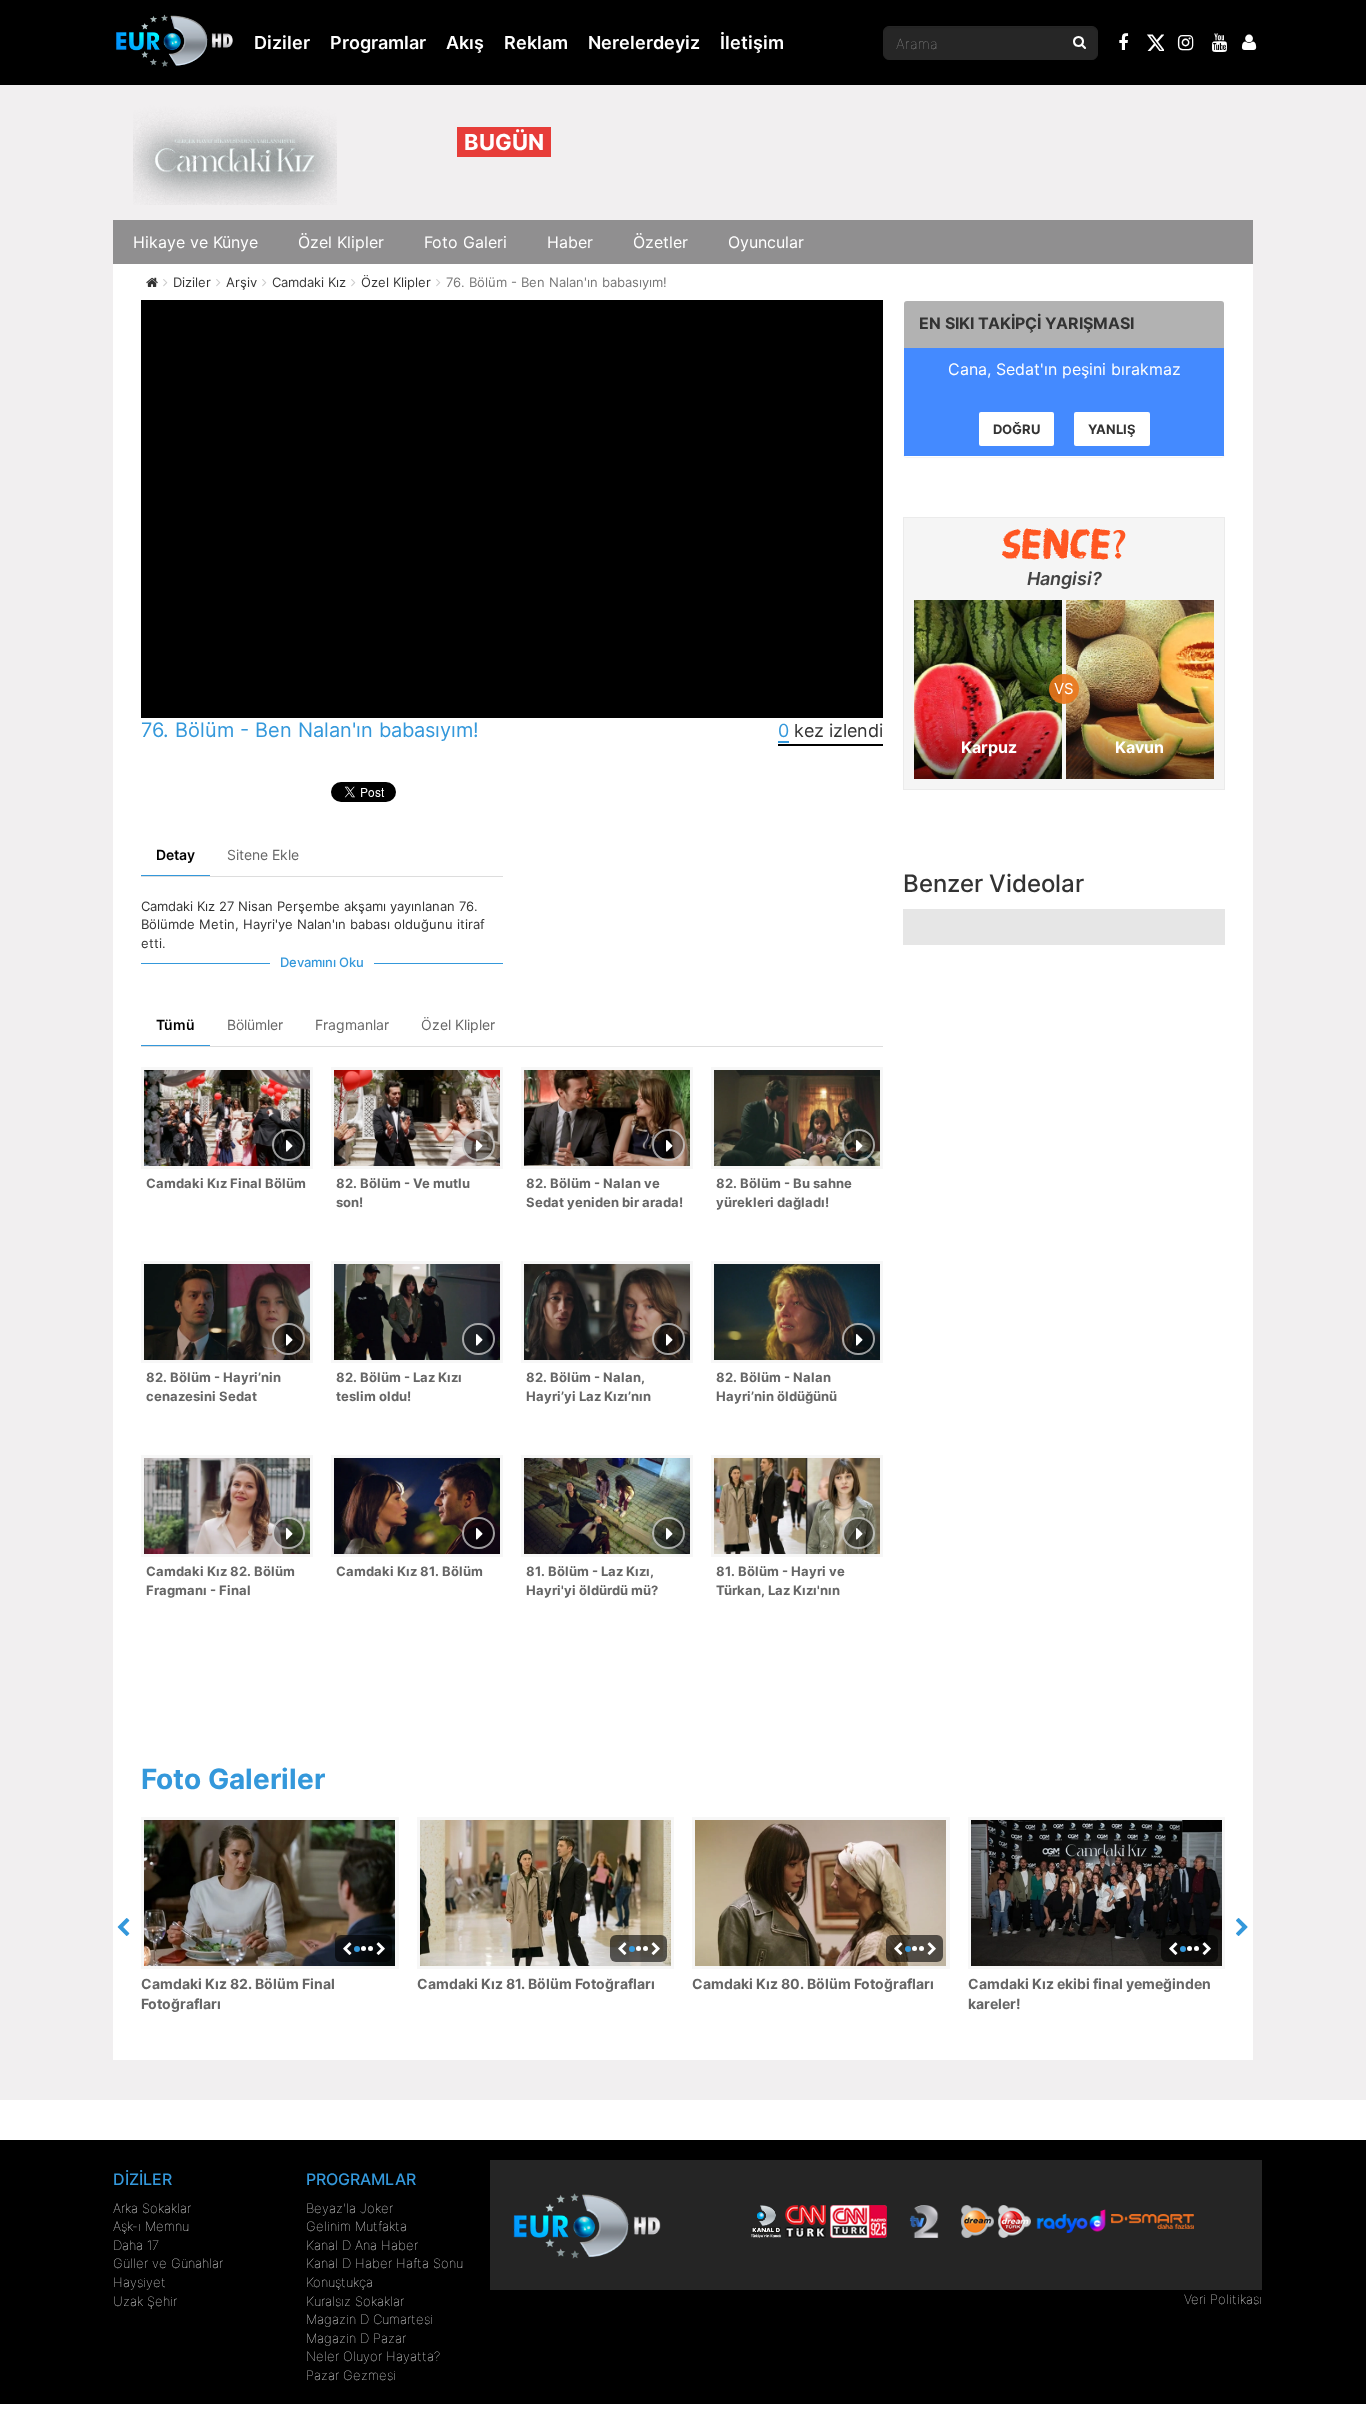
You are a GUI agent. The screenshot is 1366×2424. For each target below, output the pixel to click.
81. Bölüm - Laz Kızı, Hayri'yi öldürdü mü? (592, 1580)
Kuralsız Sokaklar (355, 2301)
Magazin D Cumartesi (369, 2319)
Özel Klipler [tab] (458, 1024)
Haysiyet (139, 2282)
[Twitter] (1155, 46)
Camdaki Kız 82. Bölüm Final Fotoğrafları (238, 1993)
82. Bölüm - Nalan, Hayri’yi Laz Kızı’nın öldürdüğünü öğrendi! (594, 1388)
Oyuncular (766, 242)
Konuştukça (339, 2282)
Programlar (378, 42)
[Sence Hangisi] (1064, 544)
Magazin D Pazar (356, 2338)
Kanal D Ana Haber (362, 2245)
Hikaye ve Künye (195, 242)
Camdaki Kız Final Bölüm (226, 1183)
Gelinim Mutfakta (356, 2226)
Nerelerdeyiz (644, 42)
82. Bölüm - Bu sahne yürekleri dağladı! (784, 1192)
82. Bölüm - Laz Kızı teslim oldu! (399, 1386)
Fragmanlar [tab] (352, 1024)
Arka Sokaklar (152, 2208)
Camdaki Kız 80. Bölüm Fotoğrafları (813, 1983)
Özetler (660, 242)
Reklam (536, 42)
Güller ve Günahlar (168, 2263)
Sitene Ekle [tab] (263, 854)
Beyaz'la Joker (349, 2208)
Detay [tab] (175, 854)
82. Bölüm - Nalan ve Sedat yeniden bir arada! (604, 1192)
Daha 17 (136, 2245)
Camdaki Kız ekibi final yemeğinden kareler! (1089, 1993)
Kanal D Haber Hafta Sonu (384, 2263)
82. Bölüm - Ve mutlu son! (403, 1192)
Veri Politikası (1223, 2299)
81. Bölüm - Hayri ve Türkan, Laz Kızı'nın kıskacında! (780, 1582)
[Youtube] (1220, 45)
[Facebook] (1124, 45)
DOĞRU (1016, 429)
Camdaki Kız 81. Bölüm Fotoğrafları (536, 1983)
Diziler (282, 42)
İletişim (752, 42)
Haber (570, 242)
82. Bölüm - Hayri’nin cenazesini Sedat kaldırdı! (213, 1388)
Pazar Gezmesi (351, 2375)
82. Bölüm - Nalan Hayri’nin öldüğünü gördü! (776, 1388)
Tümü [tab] (175, 1024)
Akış (465, 42)
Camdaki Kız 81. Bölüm (409, 1571)
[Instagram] (1186, 45)
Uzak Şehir (145, 2301)
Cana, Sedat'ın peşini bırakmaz (1064, 369)
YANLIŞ (1112, 429)
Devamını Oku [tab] (322, 962)
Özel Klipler (341, 242)
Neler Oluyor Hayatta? (373, 2356)
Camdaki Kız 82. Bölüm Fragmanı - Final (220, 1580)
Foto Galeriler (233, 1779)
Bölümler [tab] (255, 1024)
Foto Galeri (465, 242)
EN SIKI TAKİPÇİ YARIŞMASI (1026, 323)
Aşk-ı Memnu (151, 2226)
